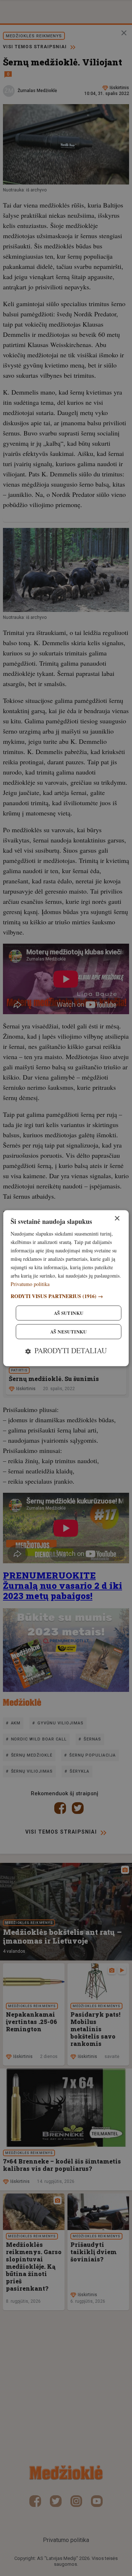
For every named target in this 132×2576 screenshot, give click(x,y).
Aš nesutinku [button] (69, 1331)
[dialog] (66, 1288)
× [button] (117, 1219)
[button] (66, 1296)
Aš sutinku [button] (69, 1313)
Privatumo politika (30, 1284)
